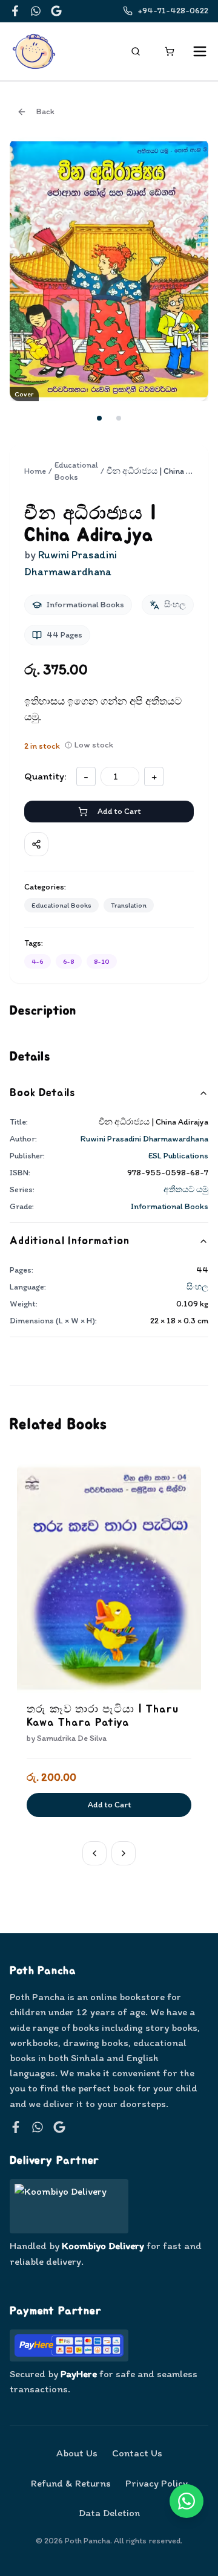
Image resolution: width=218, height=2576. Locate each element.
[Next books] (124, 1853)
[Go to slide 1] (99, 418)
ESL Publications (178, 1156)
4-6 (38, 961)
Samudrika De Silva (72, 1738)
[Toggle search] (136, 51)
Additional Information (69, 1241)
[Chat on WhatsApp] (187, 2501)
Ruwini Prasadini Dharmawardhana (144, 1139)
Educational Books (76, 471)
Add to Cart (119, 811)
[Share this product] (36, 844)
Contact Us (137, 2453)
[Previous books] (94, 1853)
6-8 (69, 961)
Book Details (42, 1093)
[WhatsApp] (36, 11)
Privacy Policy (157, 2483)
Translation (129, 905)
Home (35, 471)
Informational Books (170, 1206)
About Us (77, 2453)
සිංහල (197, 1287)
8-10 (102, 961)
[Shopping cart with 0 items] (170, 51)
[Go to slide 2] (119, 418)
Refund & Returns (71, 2483)
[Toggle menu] (200, 51)
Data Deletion (109, 2513)
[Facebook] (15, 11)
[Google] (56, 11)
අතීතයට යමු (186, 1190)
